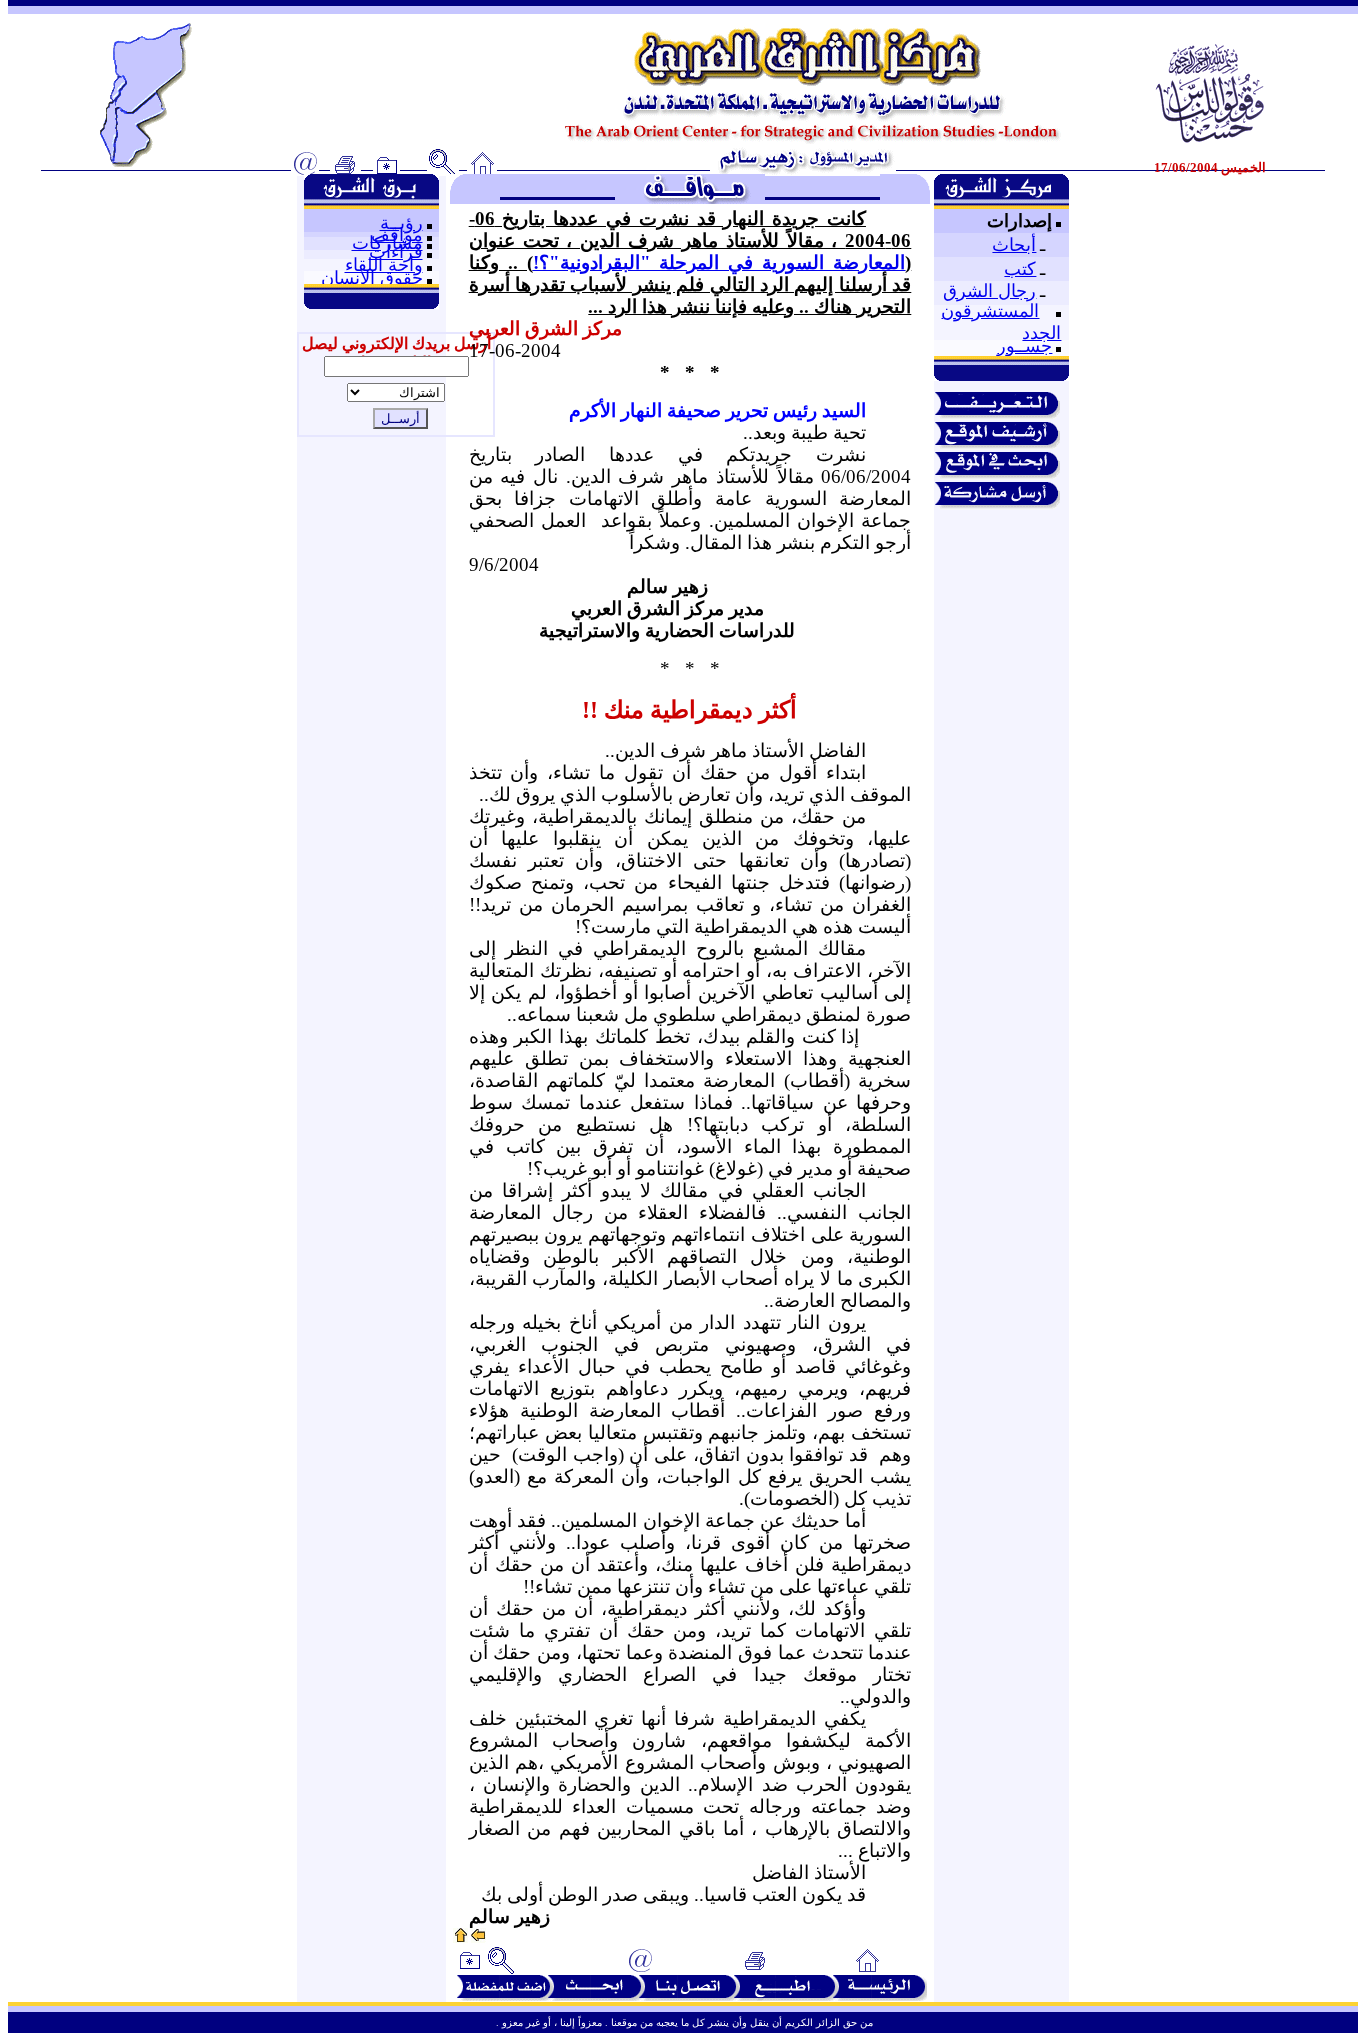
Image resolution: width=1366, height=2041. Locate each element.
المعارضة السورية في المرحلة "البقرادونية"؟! (719, 262)
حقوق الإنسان (372, 278)
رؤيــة (401, 223)
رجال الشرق (989, 291)
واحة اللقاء (384, 265)
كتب (1020, 269)
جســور (1024, 346)
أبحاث (1014, 245)
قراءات (396, 252)
